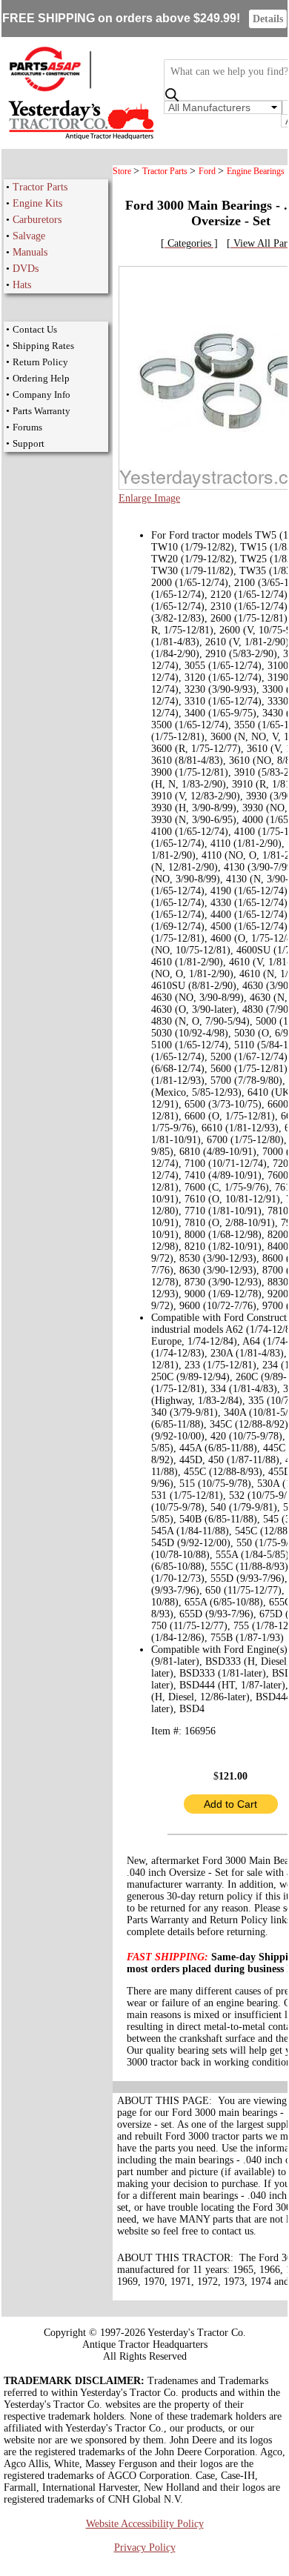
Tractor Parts (40, 187)
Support (29, 443)
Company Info (41, 395)
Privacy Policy (145, 2547)
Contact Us (35, 329)
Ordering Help (41, 378)
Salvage (29, 236)
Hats (22, 285)
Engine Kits (37, 203)
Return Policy (40, 362)
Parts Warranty (41, 411)
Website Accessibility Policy (145, 2524)
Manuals (30, 252)
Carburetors (37, 220)
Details (268, 19)
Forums (27, 427)
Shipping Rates (43, 346)
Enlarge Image (149, 498)
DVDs (26, 269)
